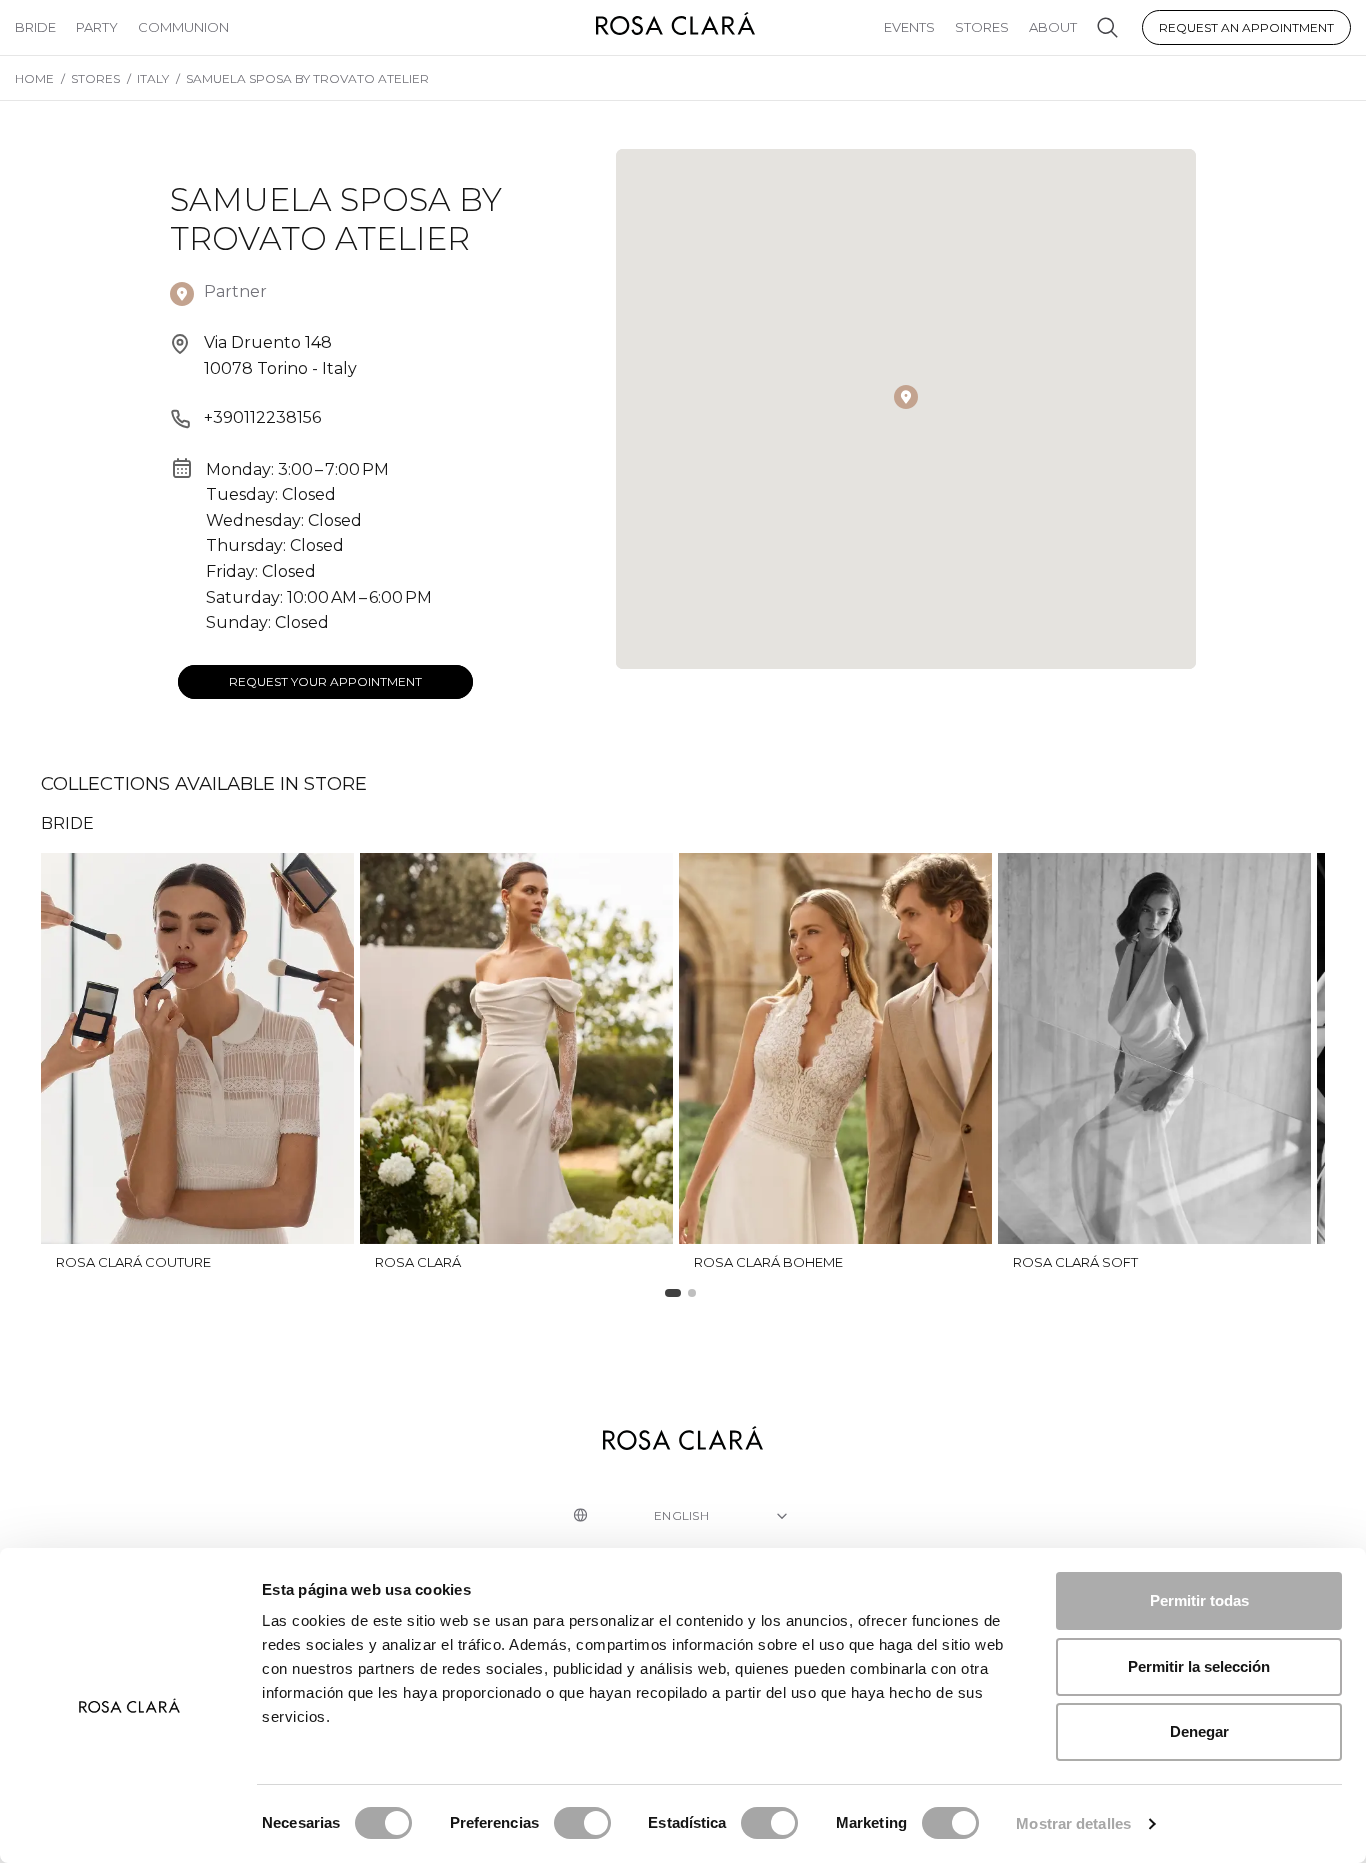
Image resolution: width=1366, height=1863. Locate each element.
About (1053, 27)
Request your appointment (325, 681)
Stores (982, 27)
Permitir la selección (1199, 1666)
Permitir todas (1199, 1600)
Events (909, 27)
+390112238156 (262, 417)
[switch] (582, 1823)
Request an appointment (1246, 27)
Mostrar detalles (1073, 1823)
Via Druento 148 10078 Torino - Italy (280, 355)
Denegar (1199, 1731)
